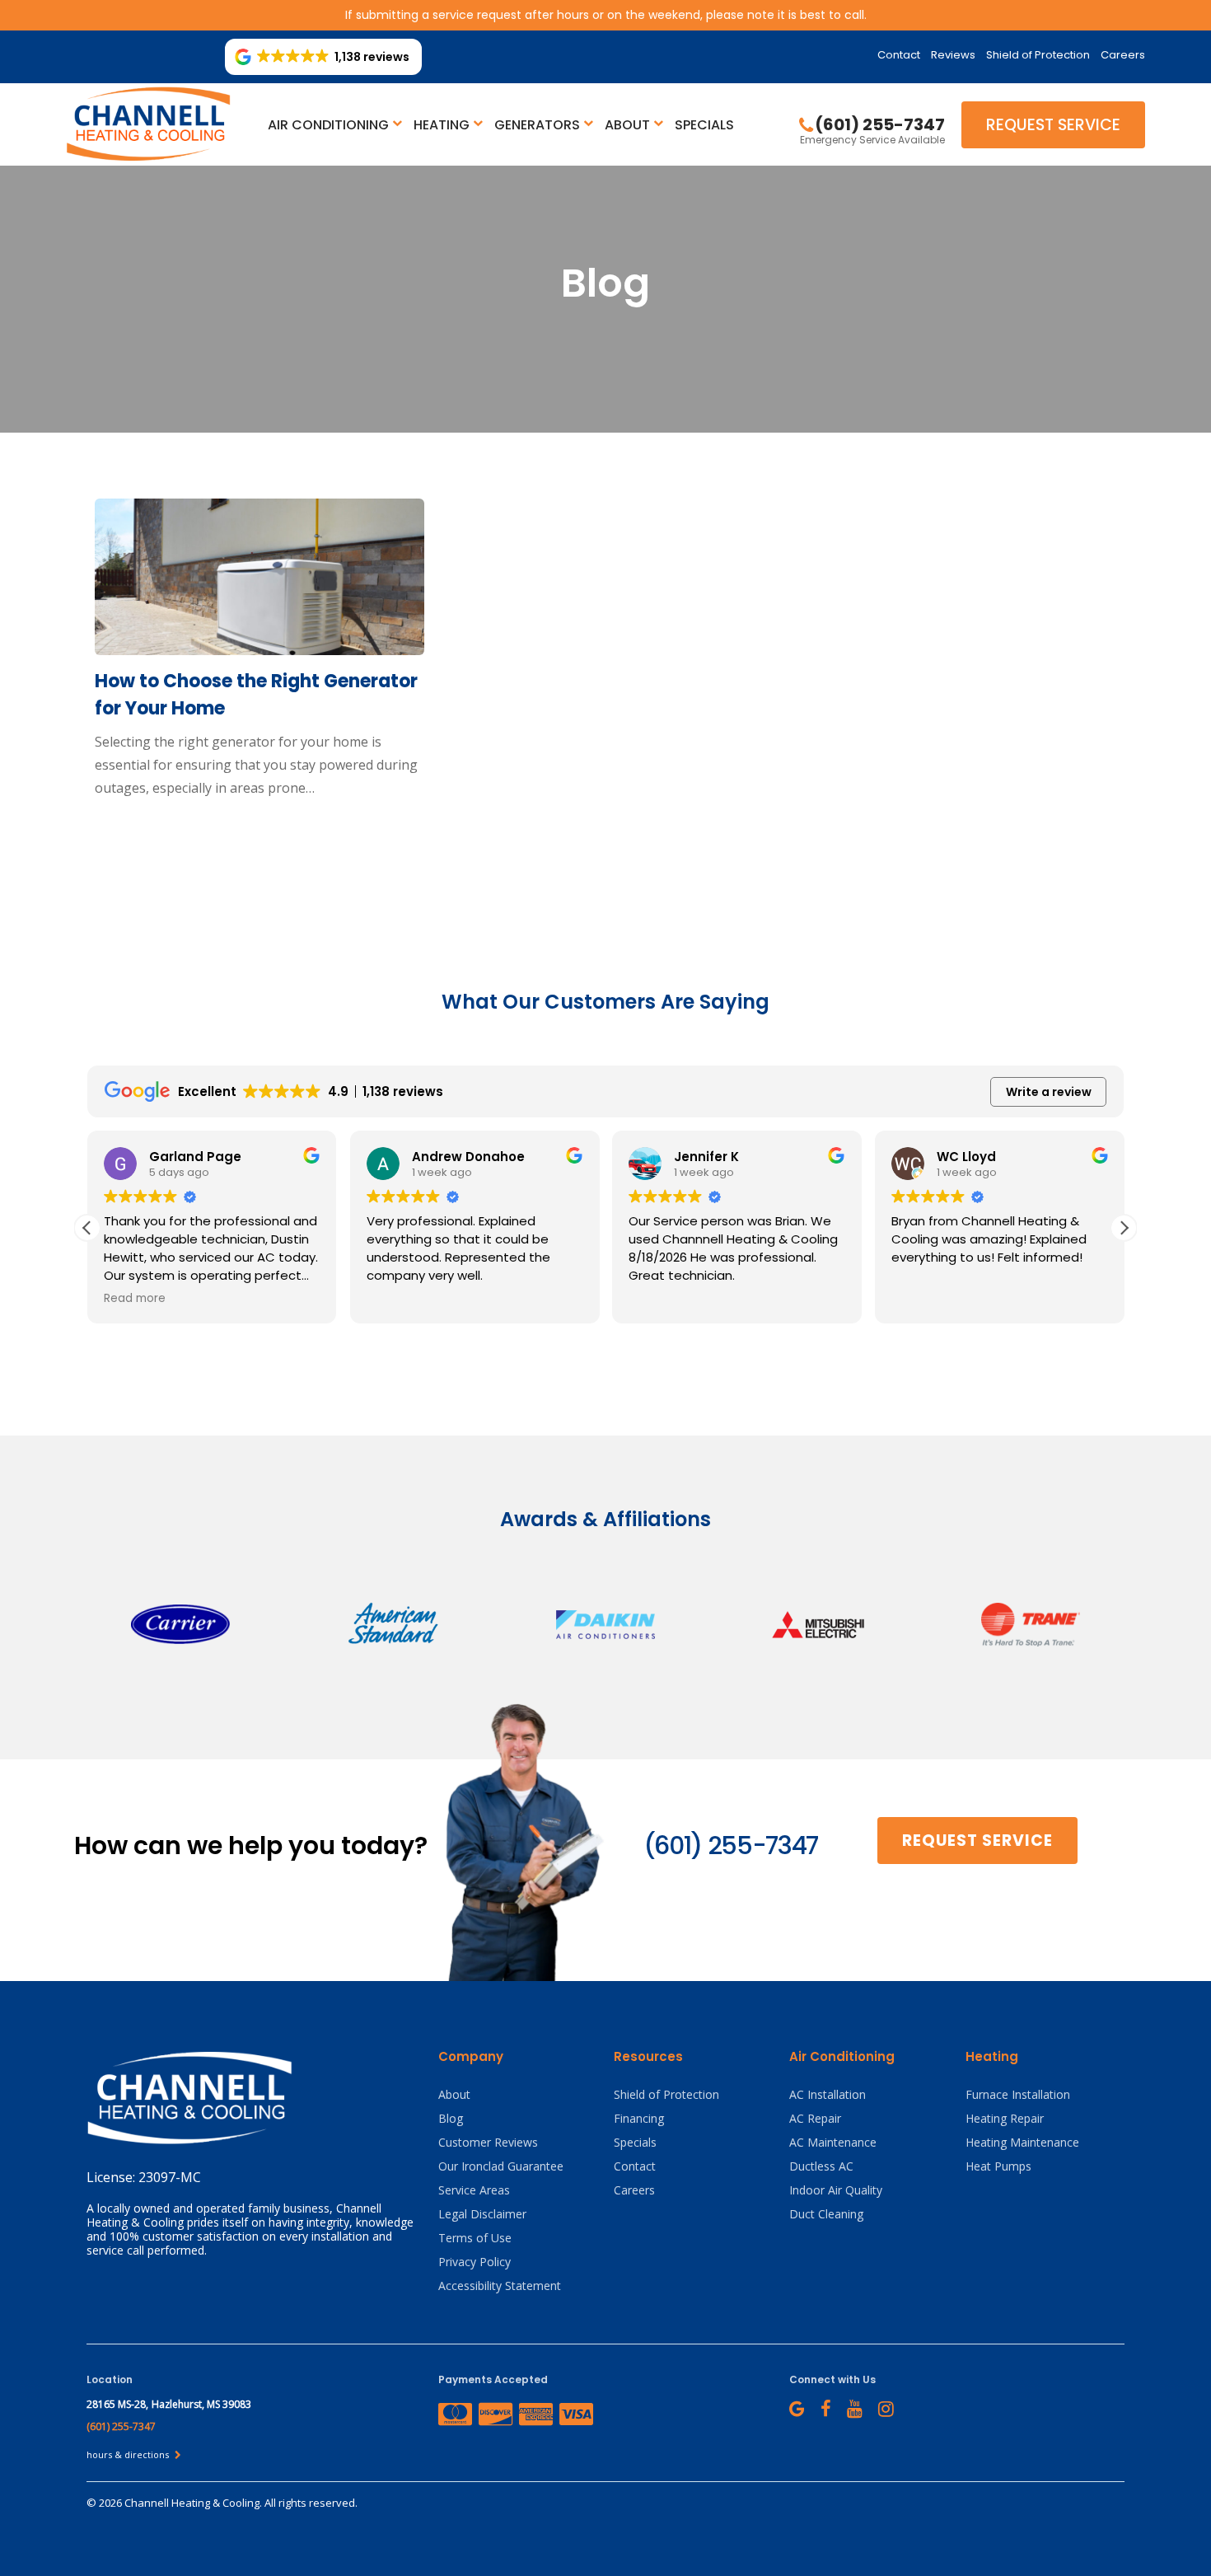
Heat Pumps (998, 2166)
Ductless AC (821, 2166)
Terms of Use (475, 2238)
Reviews (953, 55)
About (627, 125)
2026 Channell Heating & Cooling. (182, 2503)
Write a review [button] (1049, 1092)
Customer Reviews (488, 2142)
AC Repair (815, 2118)
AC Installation (828, 2094)
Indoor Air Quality (836, 2190)
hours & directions (129, 2454)
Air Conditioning (328, 125)
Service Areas (474, 2190)
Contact (899, 55)
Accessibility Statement (500, 2286)
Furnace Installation (1018, 2094)
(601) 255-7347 (731, 1845)
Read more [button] (135, 1299)
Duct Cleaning (826, 2214)
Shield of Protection (1038, 55)
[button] (1124, 1228)
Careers (1123, 55)
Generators (537, 125)
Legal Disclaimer (482, 2214)
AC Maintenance (833, 2142)
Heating (442, 125)
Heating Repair (1005, 2118)
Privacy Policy (475, 2262)
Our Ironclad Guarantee (501, 2166)
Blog (451, 2118)
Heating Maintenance (1022, 2142)
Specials (704, 125)
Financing (639, 2118)
